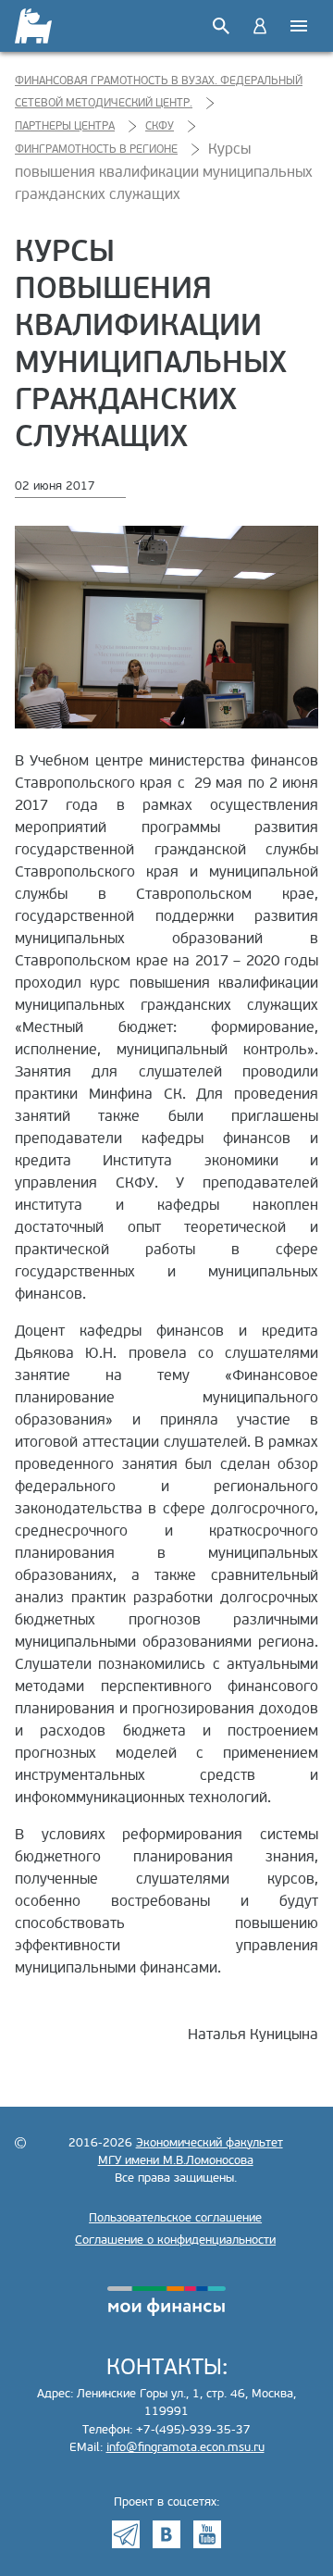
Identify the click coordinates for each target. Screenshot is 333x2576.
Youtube (207, 2534)
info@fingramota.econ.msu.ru (185, 2447)
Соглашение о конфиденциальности (175, 2240)
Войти (260, 26)
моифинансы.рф (166, 2301)
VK (166, 2534)
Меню (299, 26)
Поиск (221, 26)
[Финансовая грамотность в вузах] (35, 26)
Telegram (126, 2534)
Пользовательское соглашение (175, 2218)
